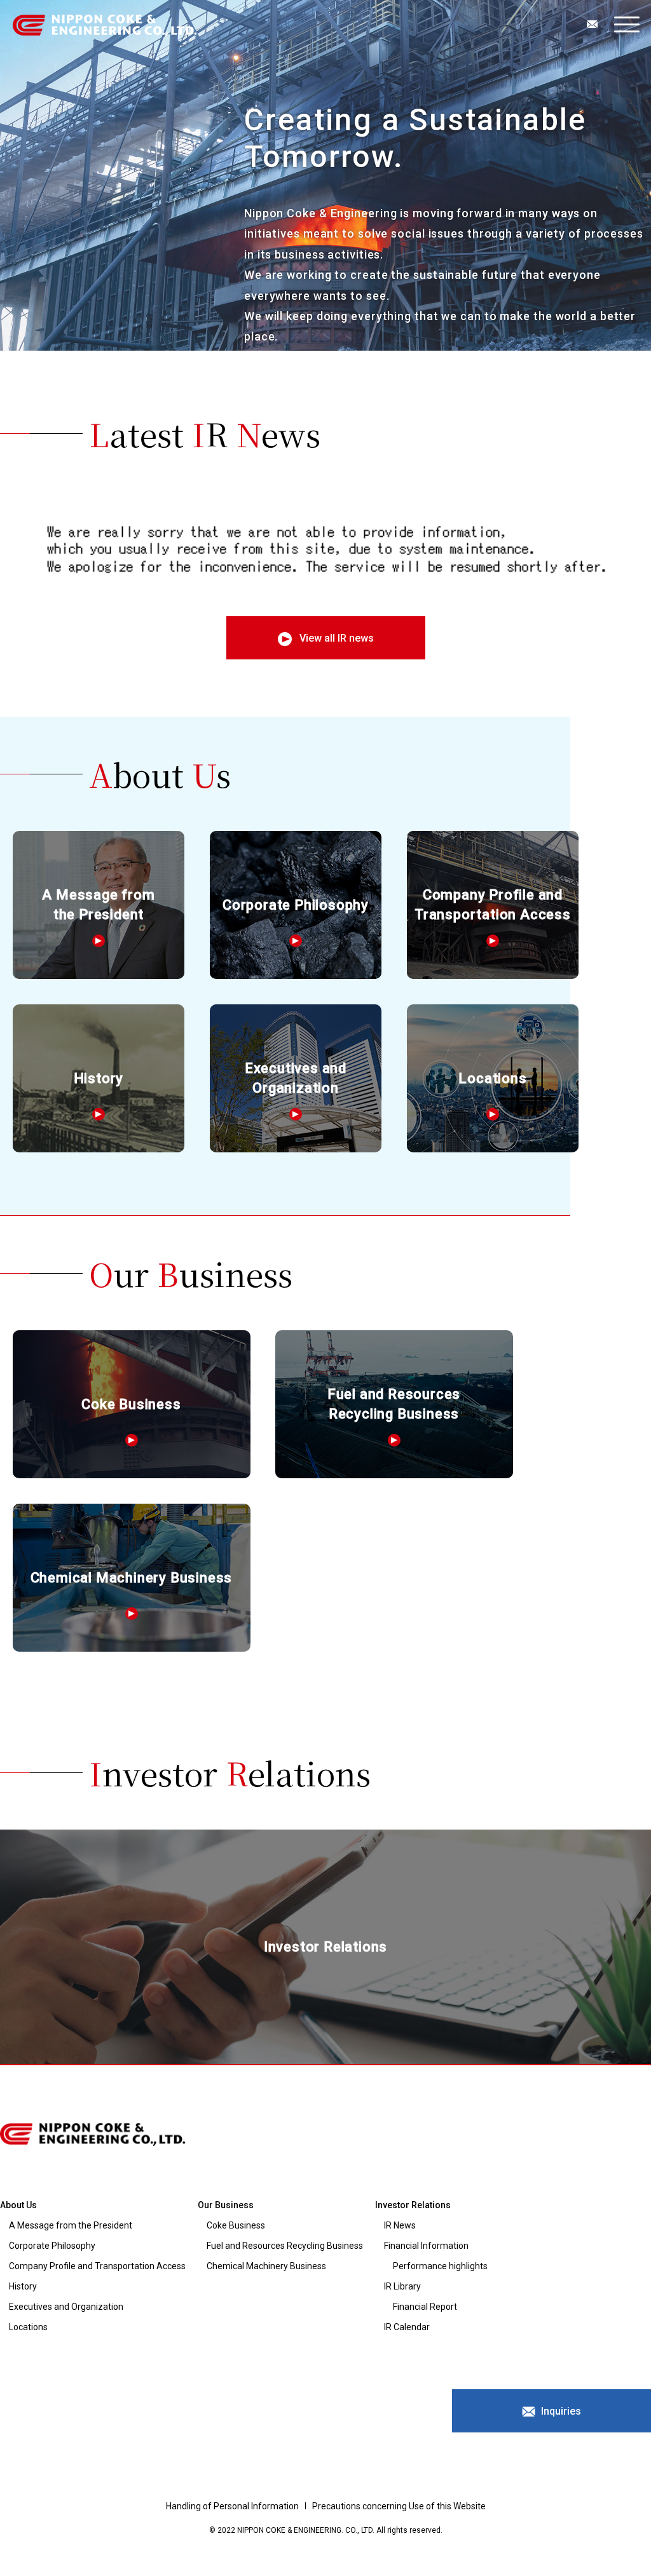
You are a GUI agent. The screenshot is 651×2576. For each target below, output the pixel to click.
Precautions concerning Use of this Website (399, 2506)
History (23, 2286)
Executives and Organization (66, 2307)
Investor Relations (413, 2205)
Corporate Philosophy (52, 2246)
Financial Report (425, 2307)
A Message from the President (71, 2225)
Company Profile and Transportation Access (97, 2266)
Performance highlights (440, 2266)
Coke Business (236, 2225)
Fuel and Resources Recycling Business (285, 2246)
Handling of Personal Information (232, 2506)
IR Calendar (407, 2327)
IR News (400, 2225)
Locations (28, 2327)
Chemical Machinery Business (266, 2266)
